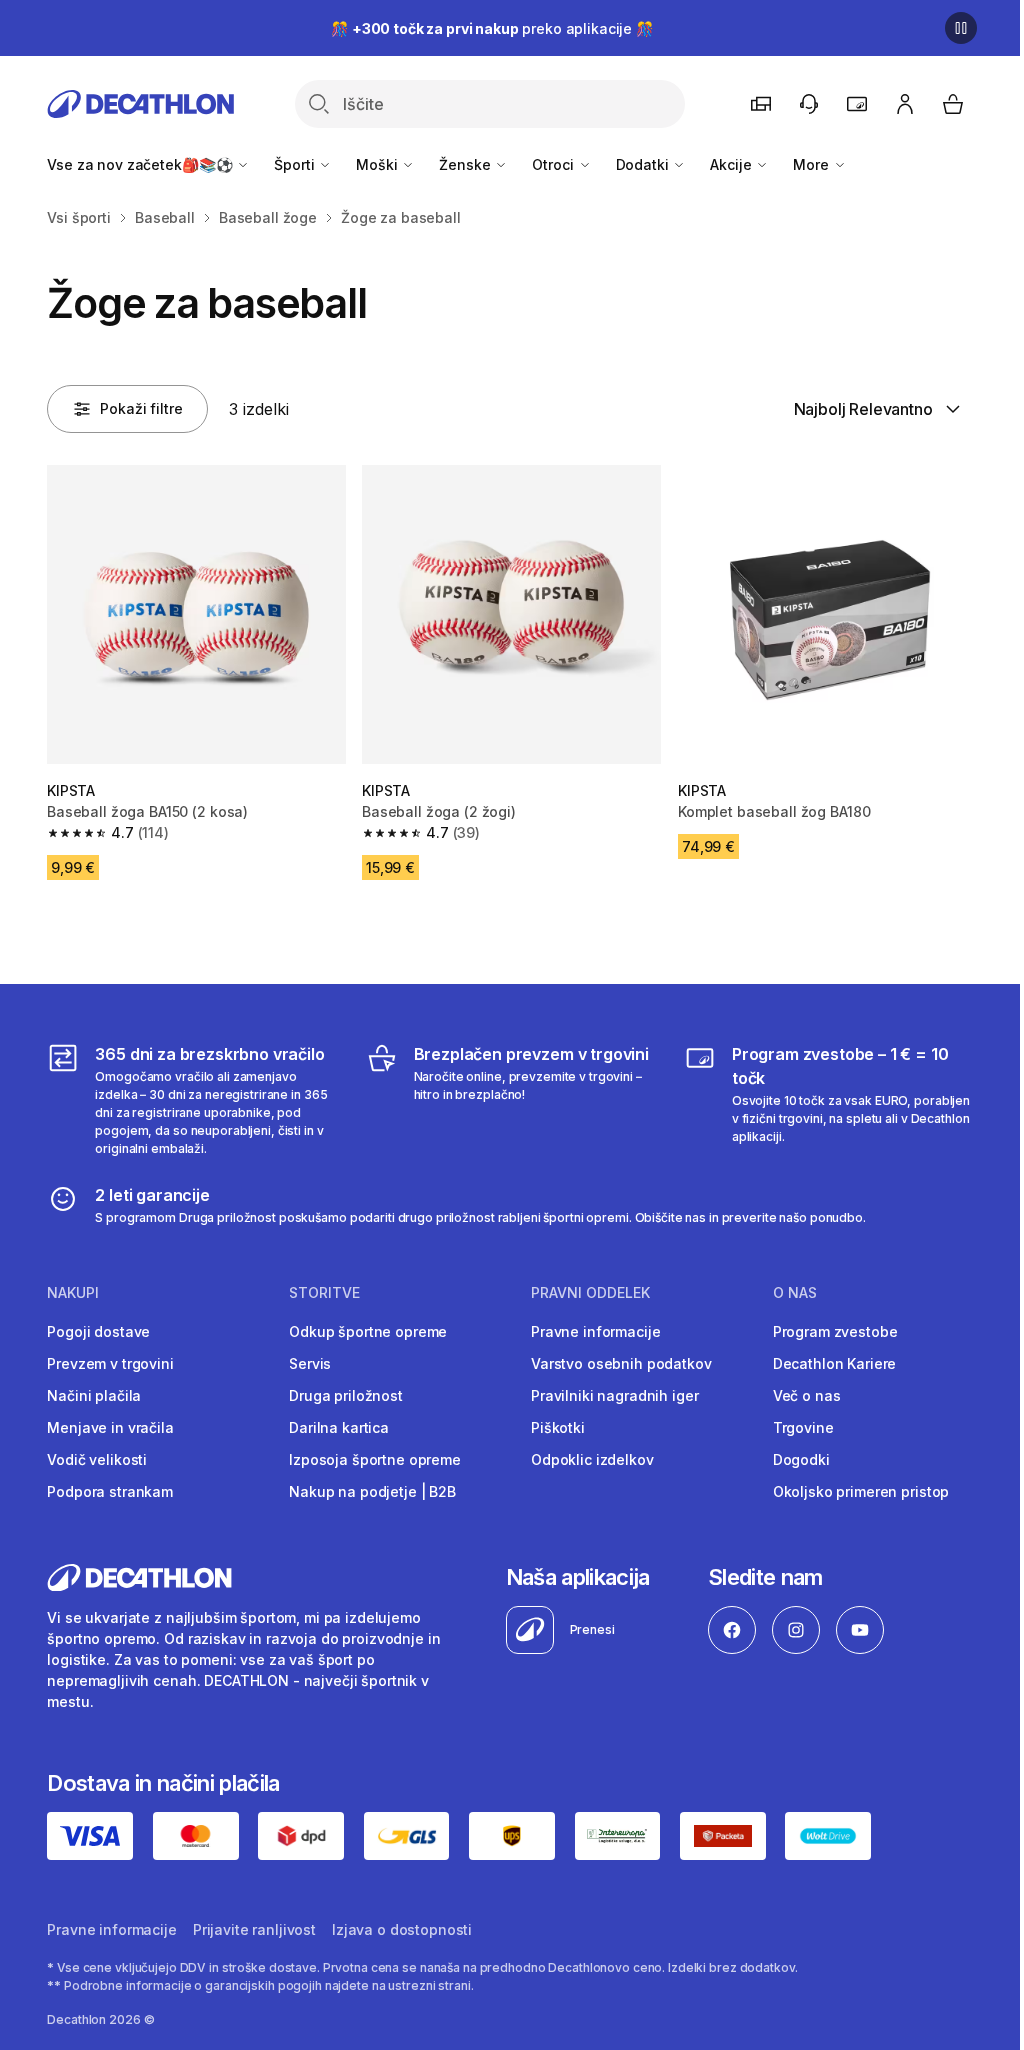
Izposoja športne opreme (375, 1459)
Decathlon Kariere (835, 1363)
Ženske (466, 164)
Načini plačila (94, 1395)
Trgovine (803, 1427)
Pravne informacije (595, 1331)
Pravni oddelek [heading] (590, 1293)
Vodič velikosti (97, 1459)
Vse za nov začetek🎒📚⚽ (141, 164)
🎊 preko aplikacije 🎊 (492, 28)
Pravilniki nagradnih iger (615, 1395)
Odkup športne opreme (368, 1331)
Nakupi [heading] (73, 1293)
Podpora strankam (110, 1491)
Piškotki (558, 1427)
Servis (310, 1363)
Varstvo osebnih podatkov (621, 1363)
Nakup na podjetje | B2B (372, 1491)
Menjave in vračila (110, 1427)
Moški (378, 164)
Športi (296, 164)
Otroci (554, 164)
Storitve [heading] (324, 1293)
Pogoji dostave (98, 1331)
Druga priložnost (346, 1395)
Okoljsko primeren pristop (861, 1491)
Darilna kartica (339, 1427)
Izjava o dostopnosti (402, 1929)
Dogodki (801, 1459)
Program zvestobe (835, 1331)
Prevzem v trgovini (110, 1363)
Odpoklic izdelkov (592, 1459)
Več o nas (807, 1395)
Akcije (732, 164)
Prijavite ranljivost (254, 1929)
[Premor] (961, 28)
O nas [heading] (795, 1293)
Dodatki (644, 164)
